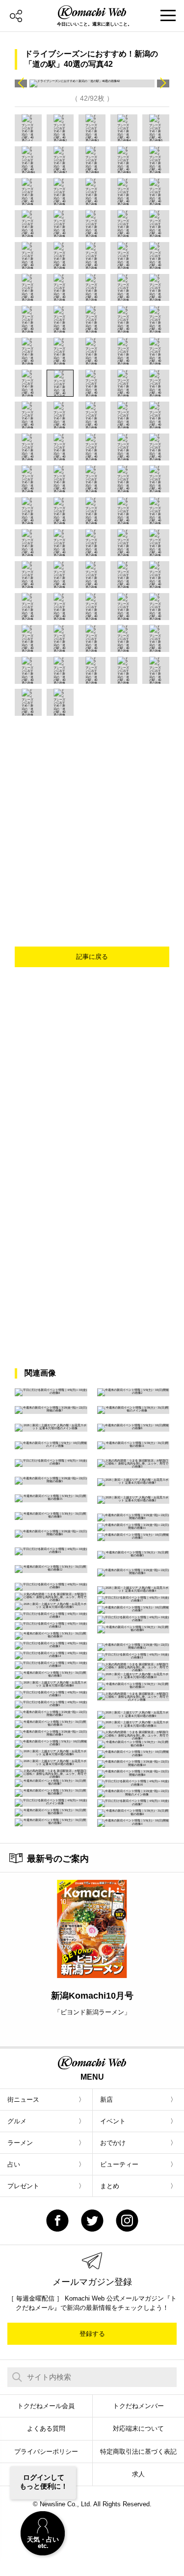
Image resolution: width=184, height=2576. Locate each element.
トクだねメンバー (138, 2406)
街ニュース (23, 2100)
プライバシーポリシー (46, 2452)
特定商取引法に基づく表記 (138, 2452)
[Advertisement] (92, 813)
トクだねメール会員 (46, 2406)
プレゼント (23, 2186)
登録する (92, 2334)
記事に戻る (92, 957)
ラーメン (20, 2143)
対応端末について (138, 2428)
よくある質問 (46, 2428)
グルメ (17, 2121)
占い (14, 2164)
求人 (138, 2474)
